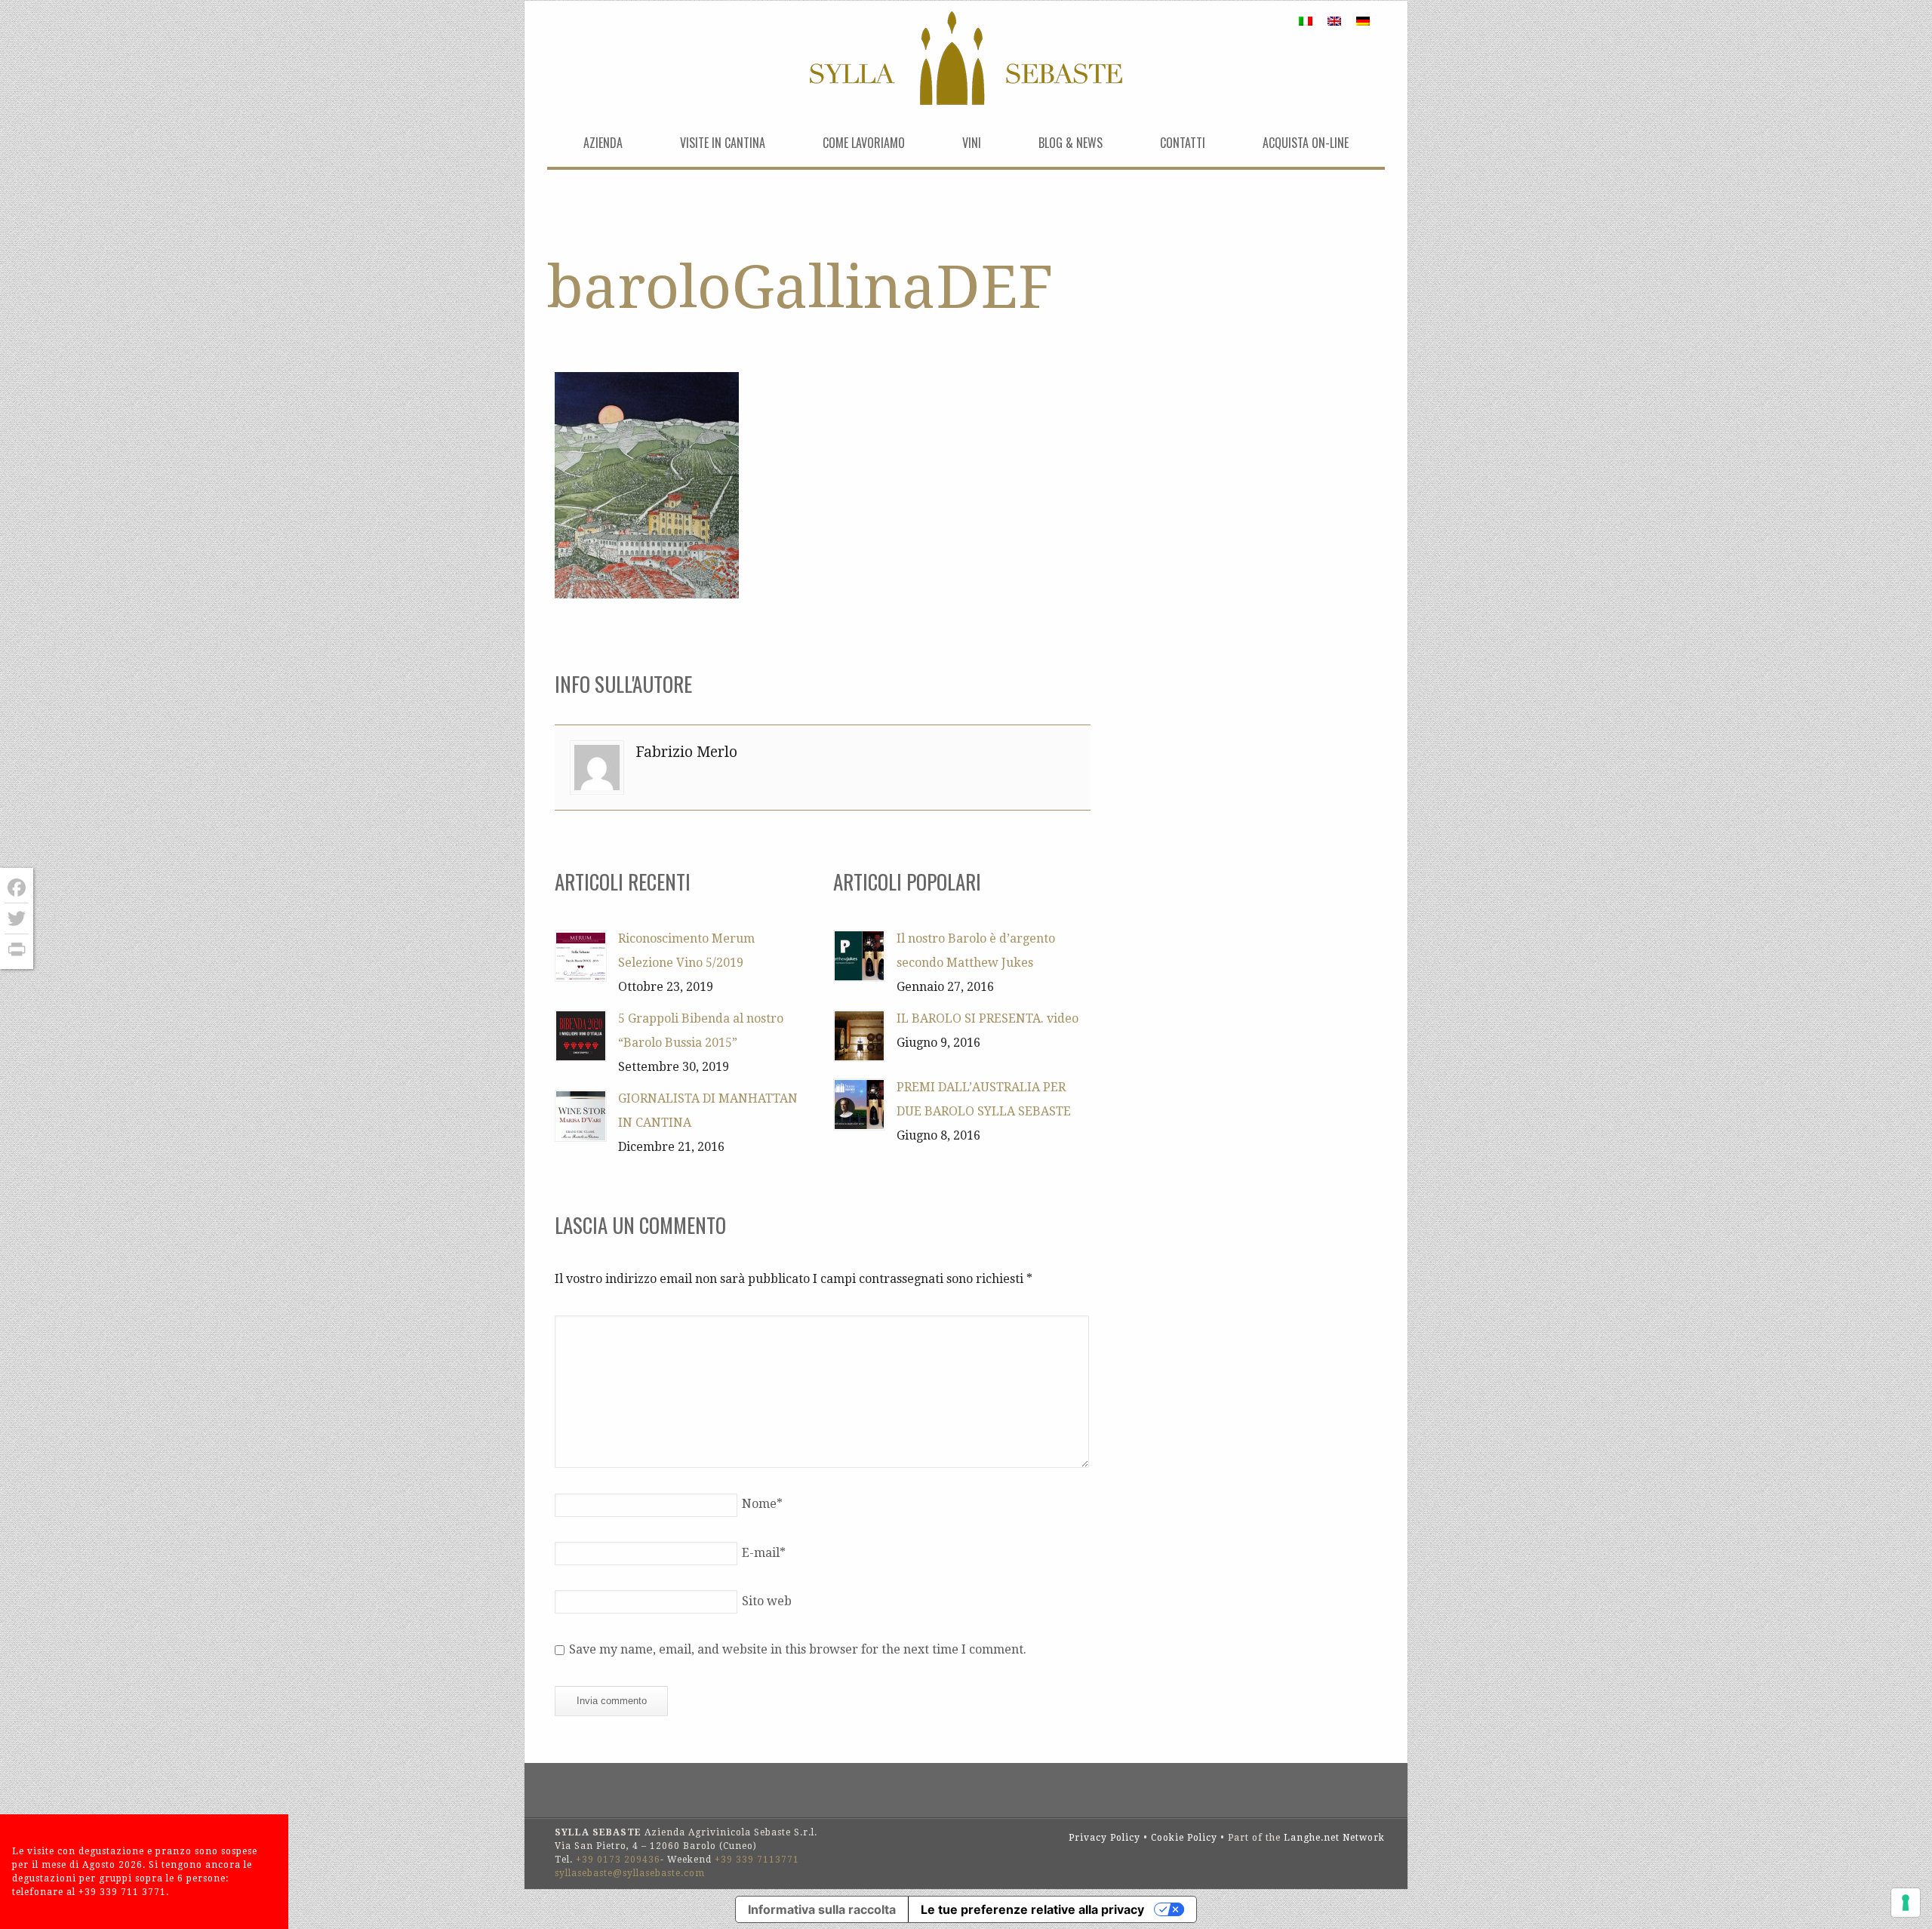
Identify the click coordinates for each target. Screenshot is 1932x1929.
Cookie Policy (1184, 1838)
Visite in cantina (723, 143)
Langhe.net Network (1334, 1838)
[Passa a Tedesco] (1363, 21)
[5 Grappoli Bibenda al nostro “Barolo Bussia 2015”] (581, 1036)
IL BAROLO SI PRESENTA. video (988, 1018)
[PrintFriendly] (17, 949)
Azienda (603, 143)
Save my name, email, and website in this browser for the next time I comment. (798, 1649)
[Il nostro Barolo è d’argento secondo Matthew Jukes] (859, 956)
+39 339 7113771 (757, 1860)
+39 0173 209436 (618, 1860)
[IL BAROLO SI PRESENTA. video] (859, 1036)
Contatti (1183, 143)
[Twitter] (17, 919)
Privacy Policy (1104, 1838)
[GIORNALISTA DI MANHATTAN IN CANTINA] (581, 1116)
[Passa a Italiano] (1306, 21)
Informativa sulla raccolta (822, 1909)
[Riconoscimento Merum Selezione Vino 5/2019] (581, 956)
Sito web (767, 1601)
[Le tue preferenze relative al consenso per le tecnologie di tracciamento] (1906, 1903)
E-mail (764, 1553)
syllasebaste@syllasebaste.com (630, 1873)
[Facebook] (17, 888)
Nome (762, 1504)
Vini (972, 143)
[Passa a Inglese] (1334, 21)
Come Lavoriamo (864, 143)
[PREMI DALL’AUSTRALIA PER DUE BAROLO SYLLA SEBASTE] (859, 1104)
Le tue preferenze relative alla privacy (1032, 1909)
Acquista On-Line (1306, 143)
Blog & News (1071, 143)
